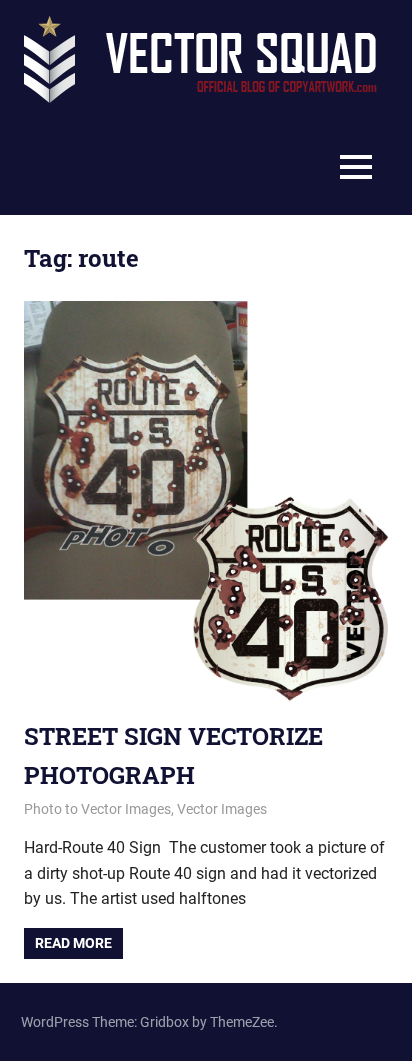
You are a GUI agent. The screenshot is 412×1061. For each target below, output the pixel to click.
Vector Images (222, 809)
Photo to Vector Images (97, 809)
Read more (73, 943)
